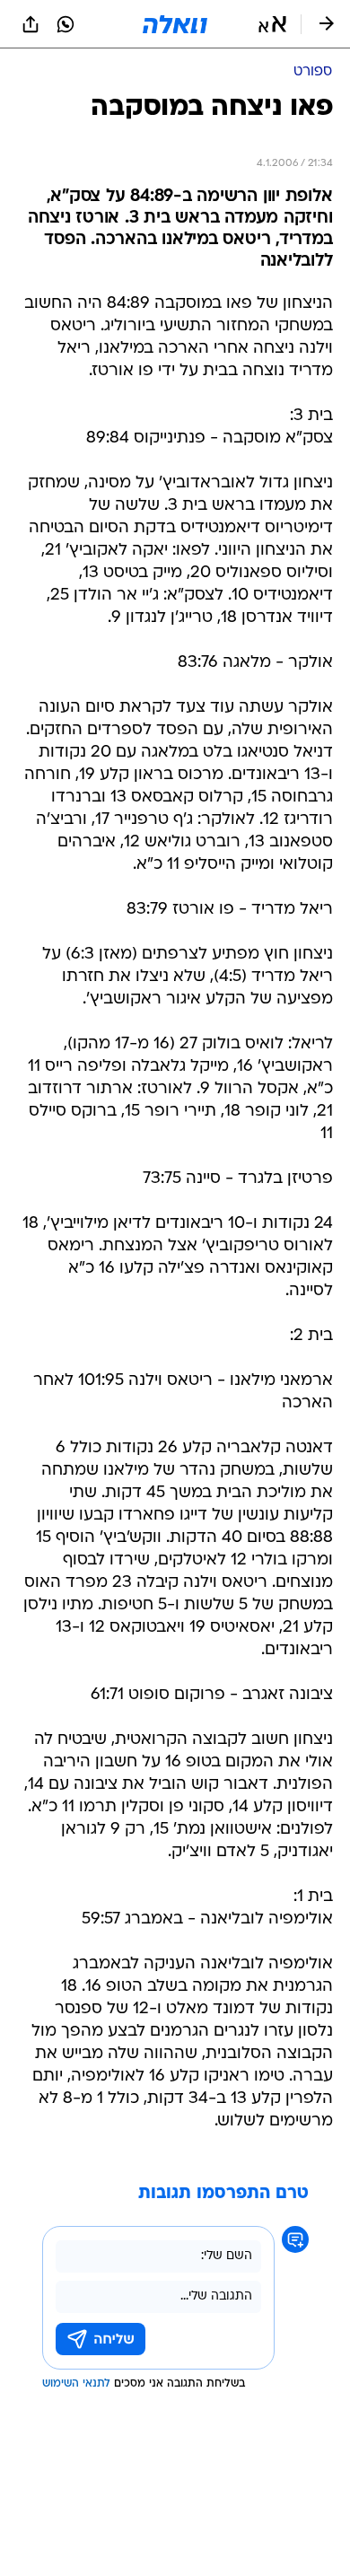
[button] (272, 24)
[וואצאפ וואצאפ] (66, 24)
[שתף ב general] (31, 24)
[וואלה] (175, 24)
